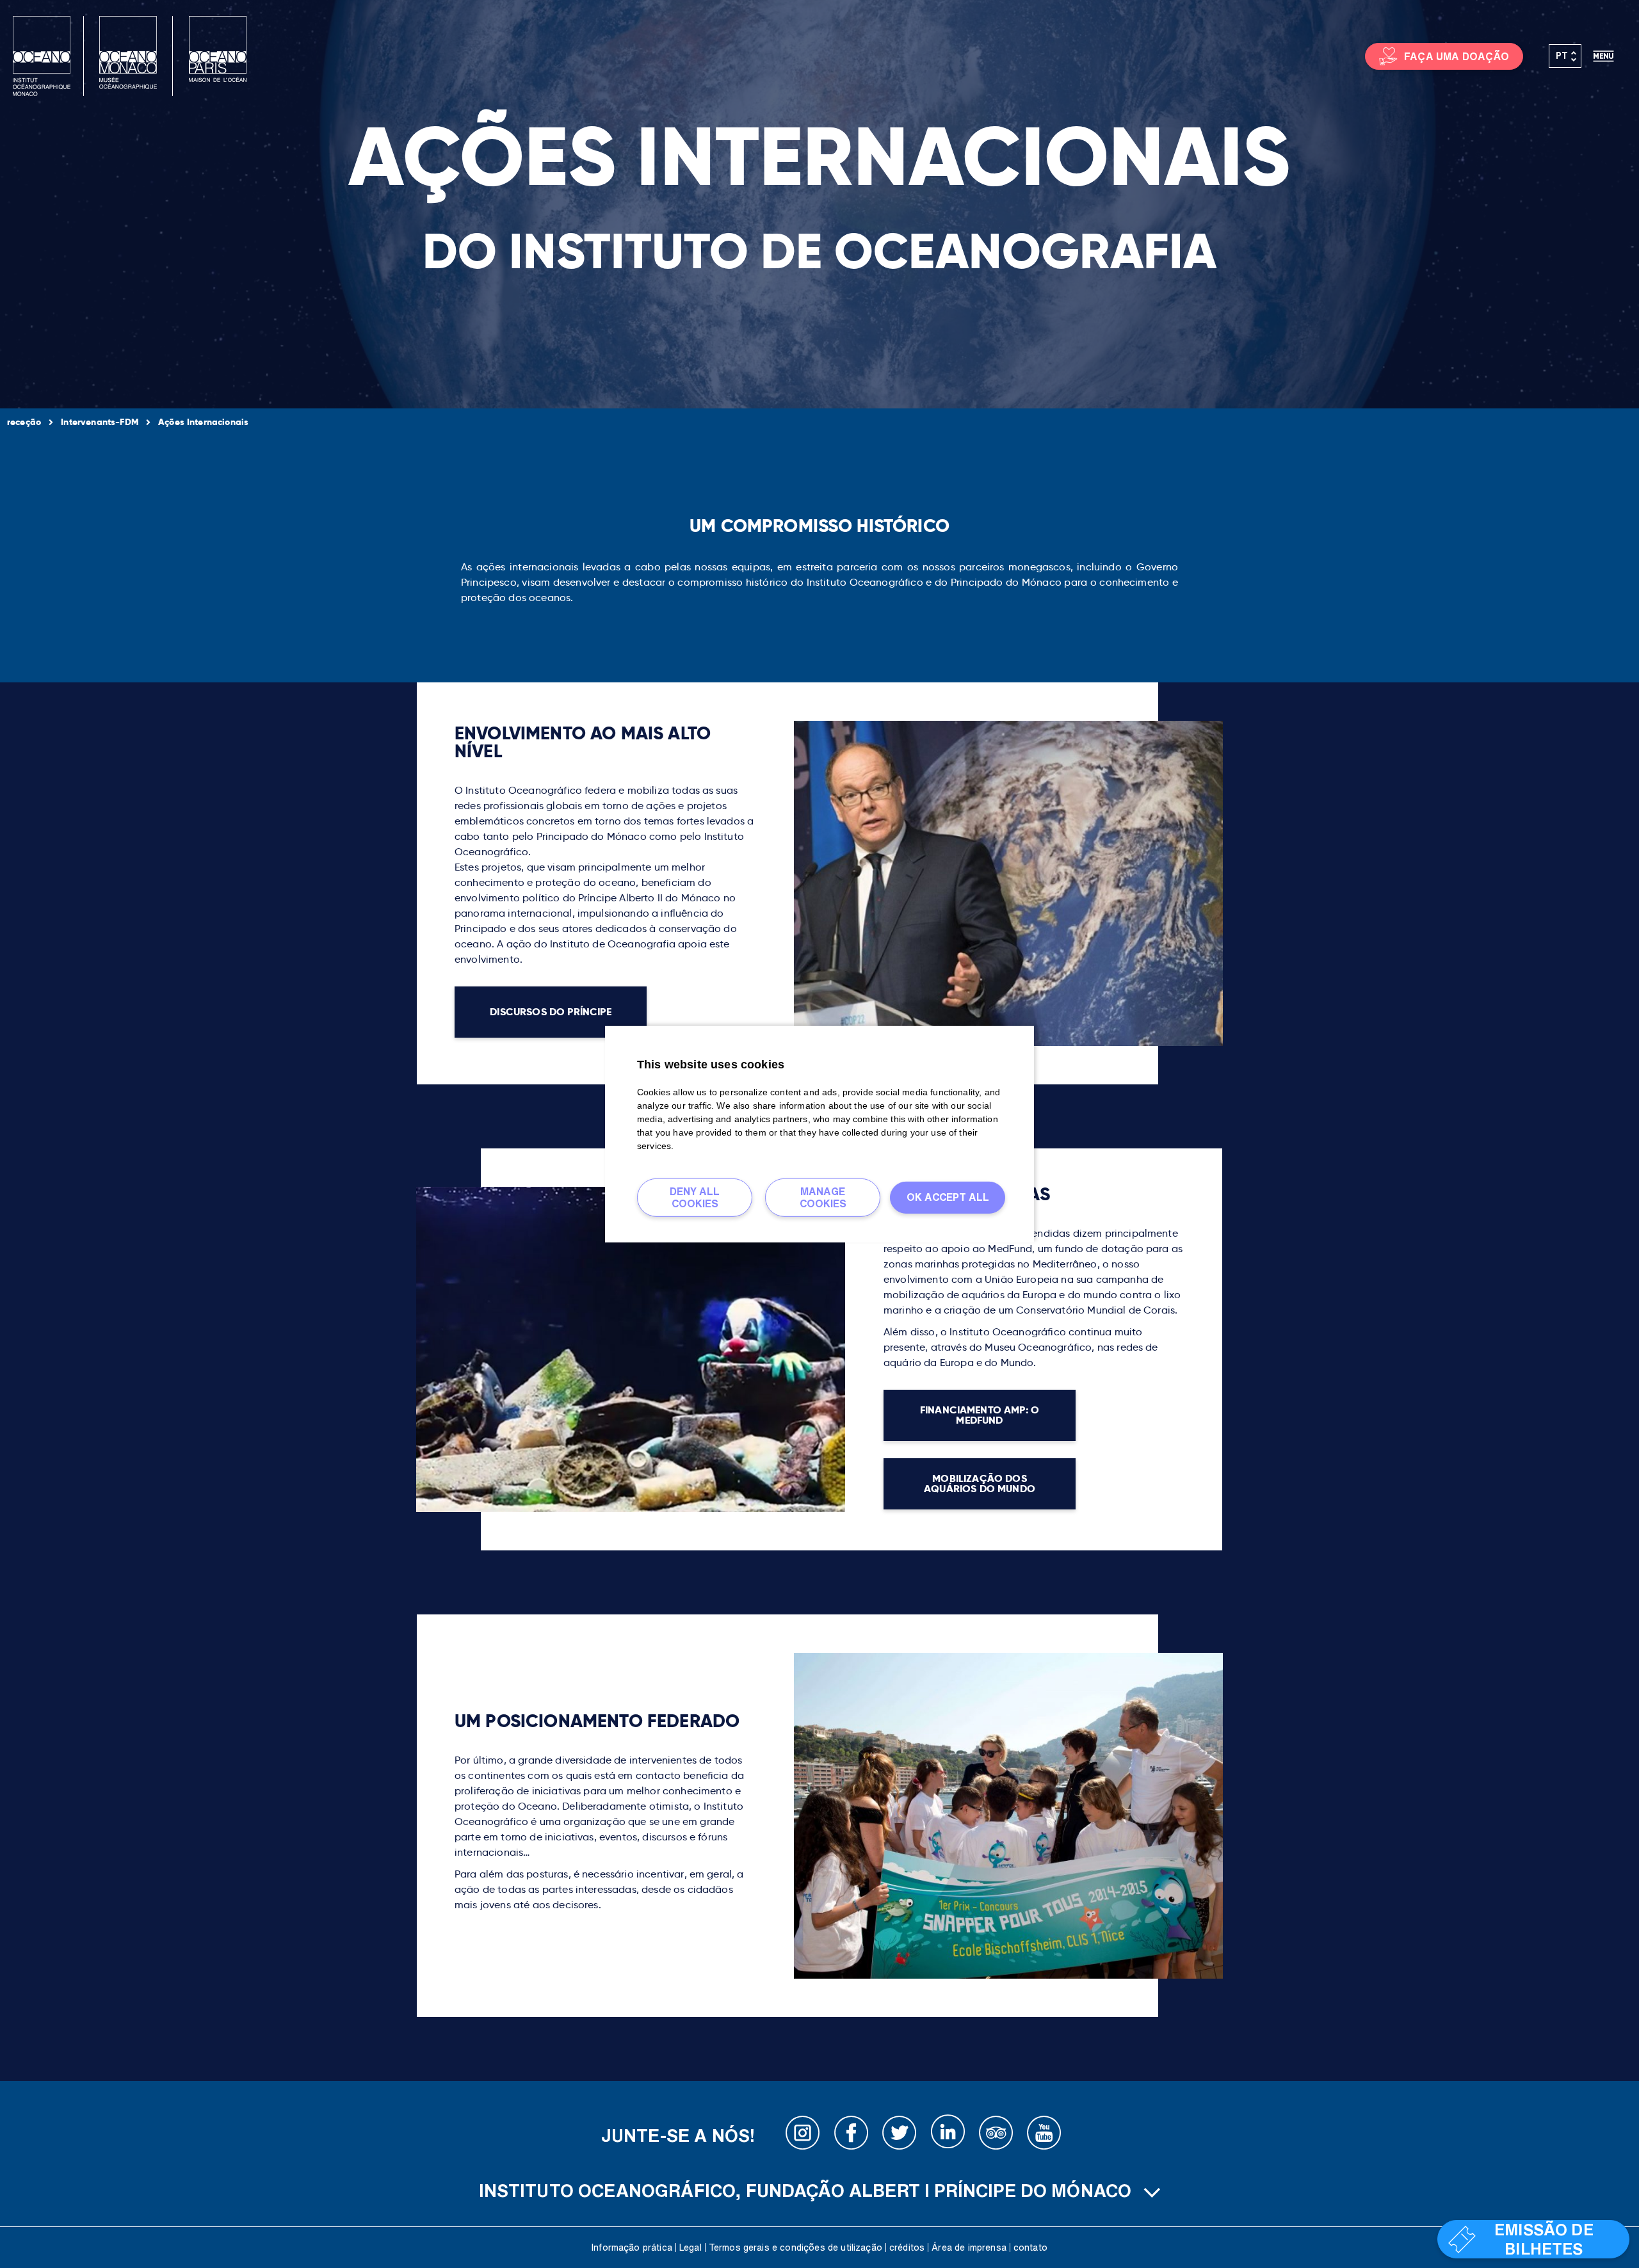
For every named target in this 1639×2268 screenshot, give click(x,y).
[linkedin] (948, 2135)
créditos (907, 2248)
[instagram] (803, 2135)
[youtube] (1044, 2135)
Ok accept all (948, 1197)
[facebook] (852, 2135)
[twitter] (900, 2135)
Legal (690, 2248)
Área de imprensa (969, 2248)
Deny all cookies (695, 1197)
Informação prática (632, 2248)
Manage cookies (823, 1197)
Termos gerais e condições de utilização (795, 2248)
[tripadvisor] (996, 2135)
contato (1030, 2248)
